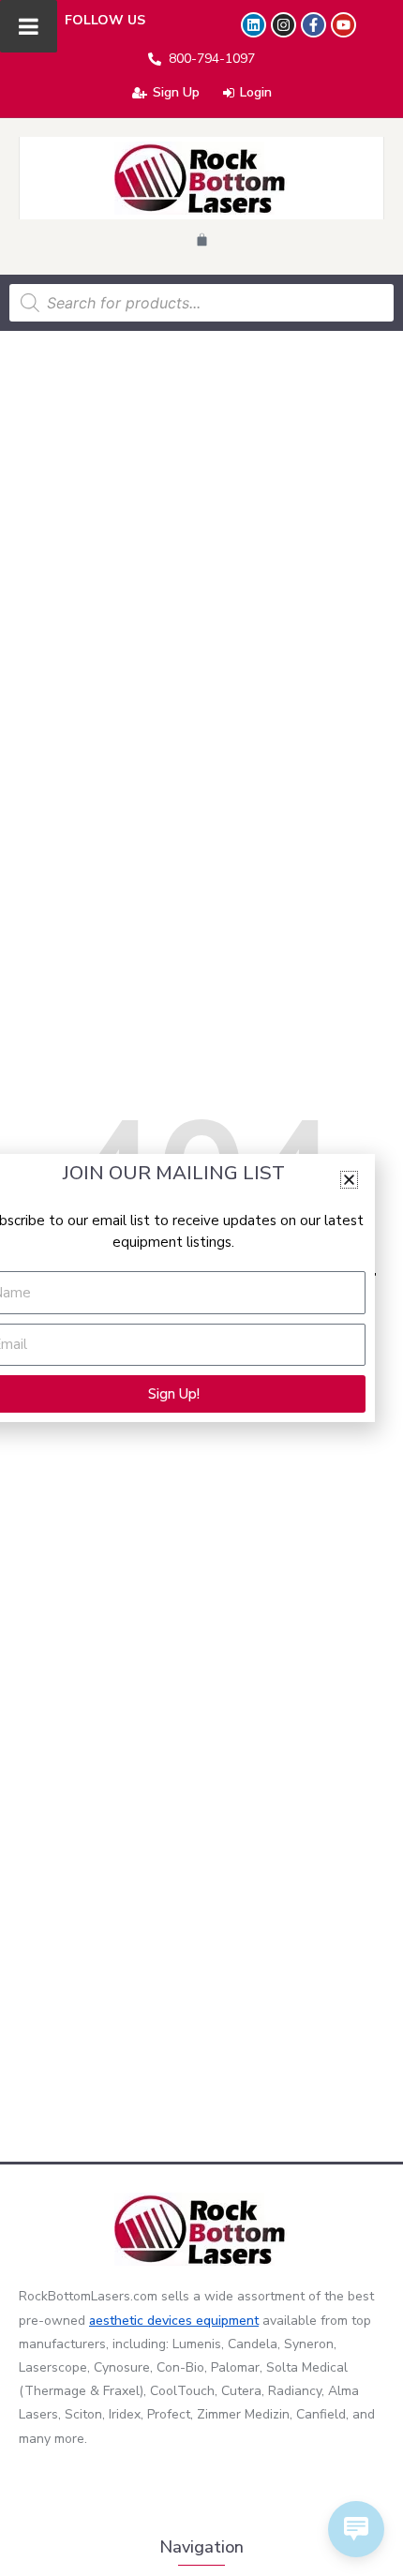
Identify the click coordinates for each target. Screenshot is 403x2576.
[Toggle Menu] (29, 26)
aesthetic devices (142, 2321)
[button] (349, 1180)
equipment (227, 2321)
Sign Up (176, 92)
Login (256, 92)
